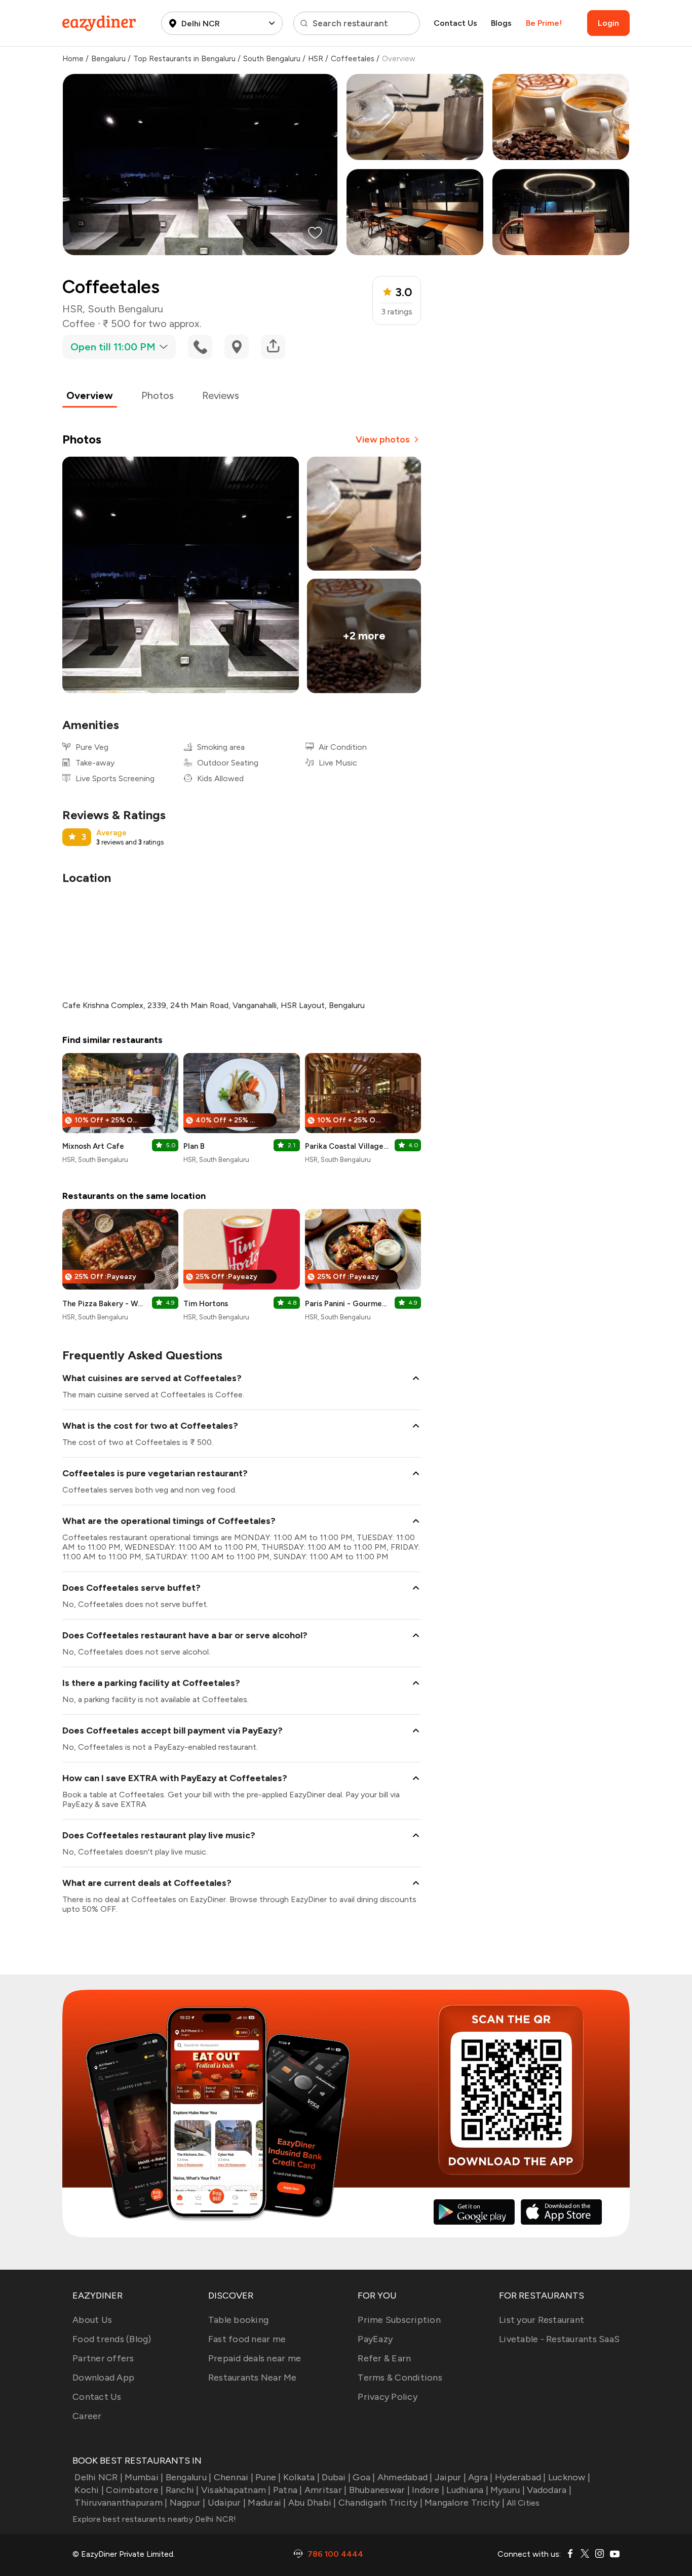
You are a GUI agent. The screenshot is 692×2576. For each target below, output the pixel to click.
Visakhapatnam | (236, 2490)
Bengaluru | (188, 2477)
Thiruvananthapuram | (121, 2503)
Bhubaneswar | (379, 2490)
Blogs (501, 23)
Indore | (428, 2490)
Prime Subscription (399, 2320)
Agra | (480, 2477)
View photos (383, 439)
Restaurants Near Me (253, 2378)
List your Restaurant (542, 2320)
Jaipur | (450, 2477)
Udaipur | (227, 2503)
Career (87, 2416)
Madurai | (267, 2503)
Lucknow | (569, 2477)
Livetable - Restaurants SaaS (559, 2339)
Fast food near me (247, 2339)
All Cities (522, 2503)
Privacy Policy (388, 2397)
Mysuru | (508, 2490)
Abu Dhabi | (312, 2503)
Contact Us (455, 23)
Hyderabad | (521, 2477)
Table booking (238, 2320)
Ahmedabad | (405, 2477)
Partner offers (103, 2358)
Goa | (364, 2477)
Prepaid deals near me (255, 2358)
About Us (92, 2320)
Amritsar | (326, 2490)
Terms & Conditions (400, 2378)
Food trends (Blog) (112, 2339)
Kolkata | (301, 2477)
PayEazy (375, 2339)
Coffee (79, 324)
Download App (103, 2378)
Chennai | (234, 2477)
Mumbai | (144, 2477)
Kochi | (89, 2490)
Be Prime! (544, 23)
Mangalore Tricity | (465, 2503)
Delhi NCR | (99, 2477)
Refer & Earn (384, 2358)
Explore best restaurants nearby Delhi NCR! (155, 2519)
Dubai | (336, 2477)
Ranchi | (182, 2490)
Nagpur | (187, 2503)
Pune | (268, 2477)
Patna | (288, 2490)
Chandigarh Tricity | (380, 2503)
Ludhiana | (467, 2490)
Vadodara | (549, 2490)
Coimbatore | (134, 2490)
